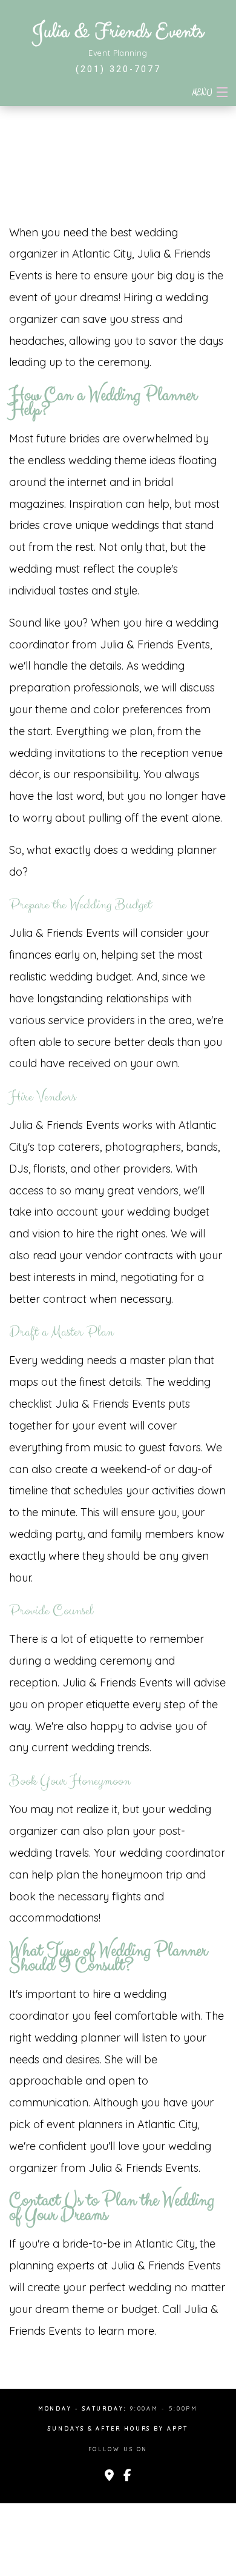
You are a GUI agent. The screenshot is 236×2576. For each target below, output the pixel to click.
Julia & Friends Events (118, 32)
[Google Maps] (109, 2476)
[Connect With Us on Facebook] (127, 2476)
